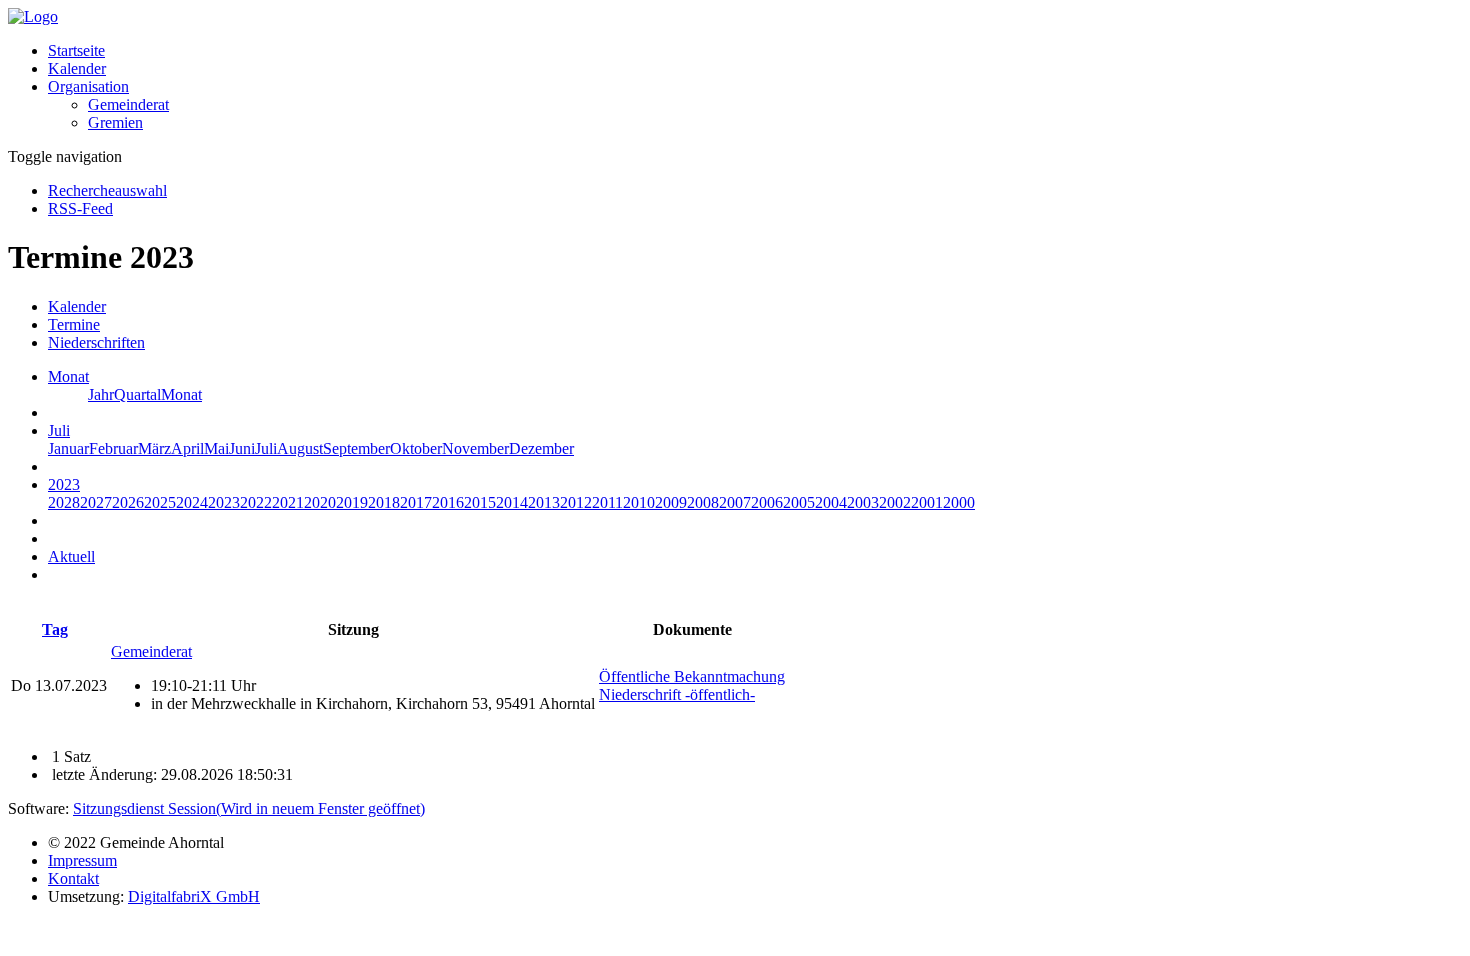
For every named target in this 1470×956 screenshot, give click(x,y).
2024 (192, 502)
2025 (160, 502)
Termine (74, 324)
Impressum (82, 860)
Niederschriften (96, 342)
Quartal (137, 394)
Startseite (76, 50)
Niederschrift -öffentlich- (677, 694)
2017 (416, 502)
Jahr (101, 394)
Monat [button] (68, 376)
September (356, 448)
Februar (113, 448)
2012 (576, 502)
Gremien (115, 122)
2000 (959, 502)
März (154, 448)
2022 (256, 502)
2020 (320, 502)
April (187, 448)
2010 (639, 502)
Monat (181, 394)
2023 (224, 502)
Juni (242, 448)
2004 (831, 502)
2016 (448, 502)
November (475, 448)
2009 (671, 502)
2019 (352, 502)
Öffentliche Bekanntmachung (692, 676)
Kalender (77, 68)
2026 (128, 502)
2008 (703, 502)
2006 (767, 502)
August (300, 448)
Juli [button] (59, 430)
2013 (544, 502)
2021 (288, 502)
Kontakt (73, 878)
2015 (480, 502)
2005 (799, 502)
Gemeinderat (128, 104)
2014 (512, 502)
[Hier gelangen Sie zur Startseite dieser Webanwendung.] (33, 16)
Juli (266, 448)
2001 (927, 502)
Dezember (541, 448)
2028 (64, 502)
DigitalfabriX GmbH (194, 896)
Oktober (416, 448)
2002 (895, 502)
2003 (863, 502)
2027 (96, 502)
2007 (735, 502)
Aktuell (71, 556)
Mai (216, 448)
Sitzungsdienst (249, 808)
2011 (607, 502)
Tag (55, 629)
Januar (68, 448)
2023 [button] (64, 484)
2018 (384, 502)
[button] (88, 86)
